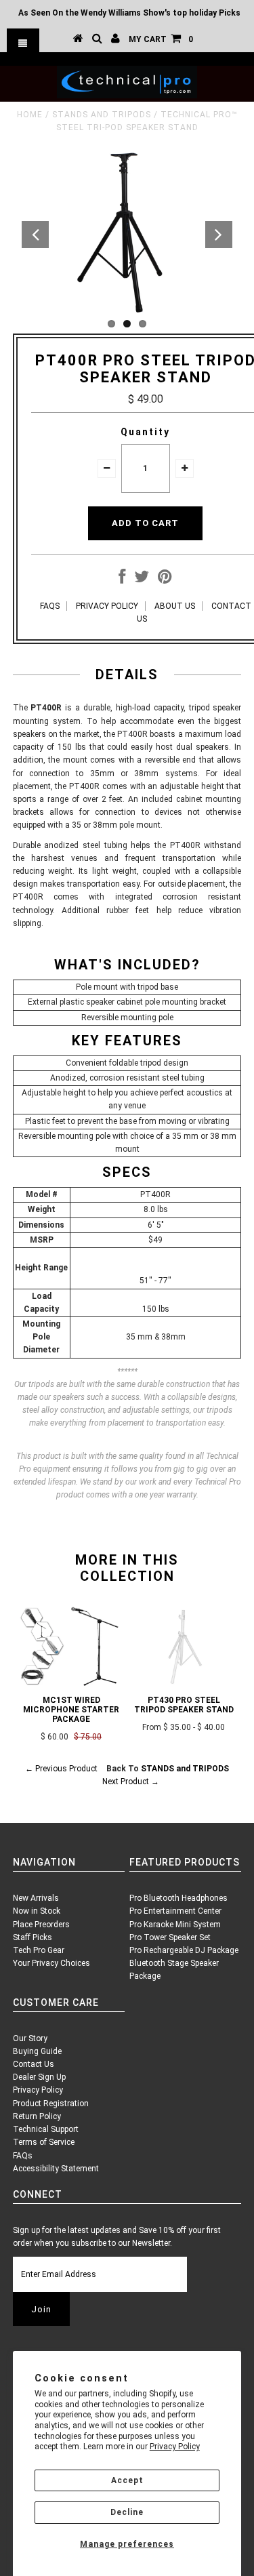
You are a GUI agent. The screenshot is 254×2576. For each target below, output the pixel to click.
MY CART (161, 39)
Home (30, 115)
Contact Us (34, 2064)
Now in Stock (37, 1911)
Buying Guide (37, 2051)
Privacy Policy (175, 2447)
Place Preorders (41, 1925)
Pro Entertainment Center (175, 1911)
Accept (127, 2480)
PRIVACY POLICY (107, 606)
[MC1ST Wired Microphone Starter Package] (71, 1683)
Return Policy (37, 2116)
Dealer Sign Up (39, 2077)
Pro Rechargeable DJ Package (184, 1950)
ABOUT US (175, 606)
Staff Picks (33, 1937)
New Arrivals (36, 1898)
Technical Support (46, 2129)
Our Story (30, 2038)
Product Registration (51, 2104)
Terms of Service (44, 2142)
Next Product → (131, 1782)
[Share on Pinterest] (165, 580)
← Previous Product (61, 1769)
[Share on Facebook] (122, 580)
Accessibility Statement (56, 2169)
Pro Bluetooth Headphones (178, 1898)
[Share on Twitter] (142, 580)
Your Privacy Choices (51, 1963)
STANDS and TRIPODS (102, 115)
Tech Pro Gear (39, 1950)
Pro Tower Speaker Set (170, 1937)
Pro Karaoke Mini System (175, 1925)
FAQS (50, 606)
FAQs (23, 2156)
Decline (127, 2512)
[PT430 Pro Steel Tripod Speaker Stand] (184, 1683)
